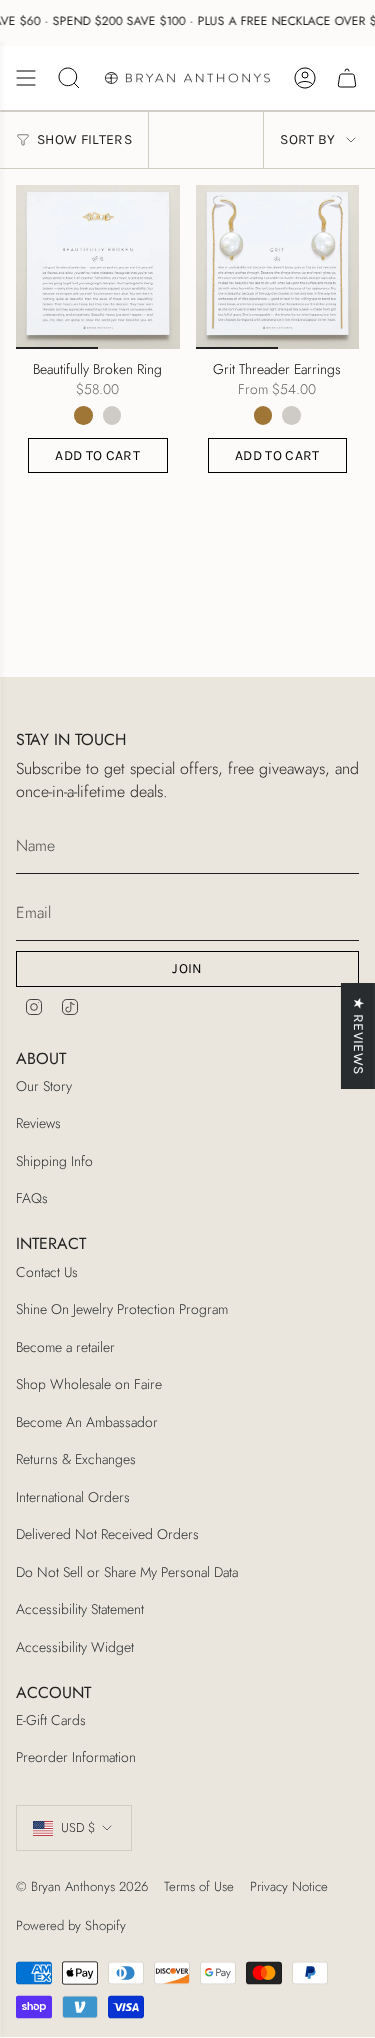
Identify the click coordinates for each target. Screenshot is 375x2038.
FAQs (32, 1198)
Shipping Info (54, 1161)
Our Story (44, 1086)
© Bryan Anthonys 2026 (82, 1886)
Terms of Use (199, 1886)
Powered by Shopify (71, 1925)
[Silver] (112, 415)
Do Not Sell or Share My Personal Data (127, 1572)
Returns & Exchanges (76, 1459)
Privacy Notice (289, 1886)
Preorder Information (76, 1757)
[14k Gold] (83, 415)
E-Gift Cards (51, 1720)
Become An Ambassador (87, 1422)
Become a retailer (65, 1347)
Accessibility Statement (80, 1609)
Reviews (38, 1123)
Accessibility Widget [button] (75, 1647)
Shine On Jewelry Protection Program (122, 1309)
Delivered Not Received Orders (107, 1534)
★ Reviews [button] (358, 1035)
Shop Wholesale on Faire (89, 1384)
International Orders (73, 1497)
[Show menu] (26, 78)
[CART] (347, 78)
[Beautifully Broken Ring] (98, 267)
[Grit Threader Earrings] (278, 267)
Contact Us (47, 1272)
